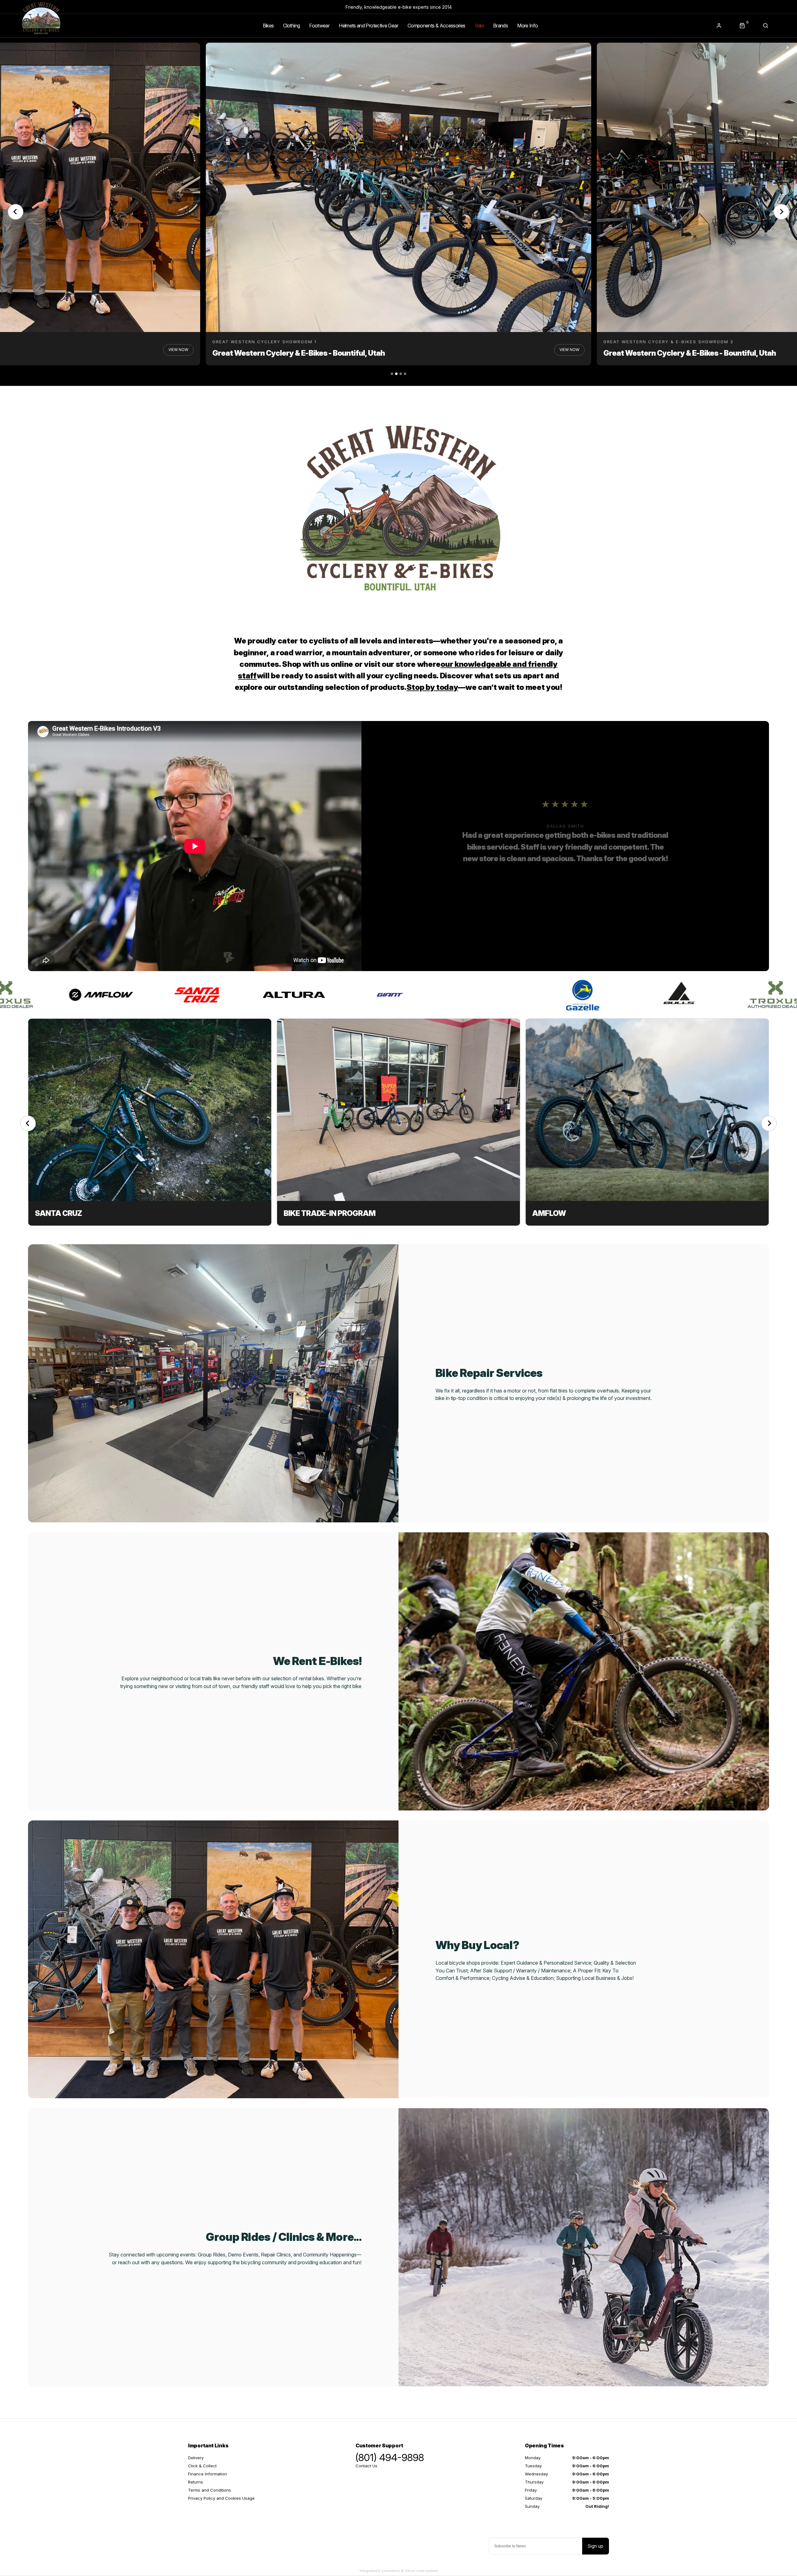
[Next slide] (769, 1123)
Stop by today (432, 687)
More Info (527, 26)
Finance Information (208, 2474)
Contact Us (366, 2466)
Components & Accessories (436, 26)
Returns (196, 2482)
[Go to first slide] (781, 212)
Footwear (319, 26)
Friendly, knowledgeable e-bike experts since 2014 (399, 7)
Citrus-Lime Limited (421, 2571)
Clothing (291, 26)
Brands (500, 26)
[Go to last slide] (28, 1123)
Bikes (268, 26)
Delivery (196, 2458)
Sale (479, 26)
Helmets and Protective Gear (368, 26)
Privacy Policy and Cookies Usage (221, 2498)
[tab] (392, 374)
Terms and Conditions (210, 2490)
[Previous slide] (16, 212)
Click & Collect (202, 2466)
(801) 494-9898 (390, 2458)
